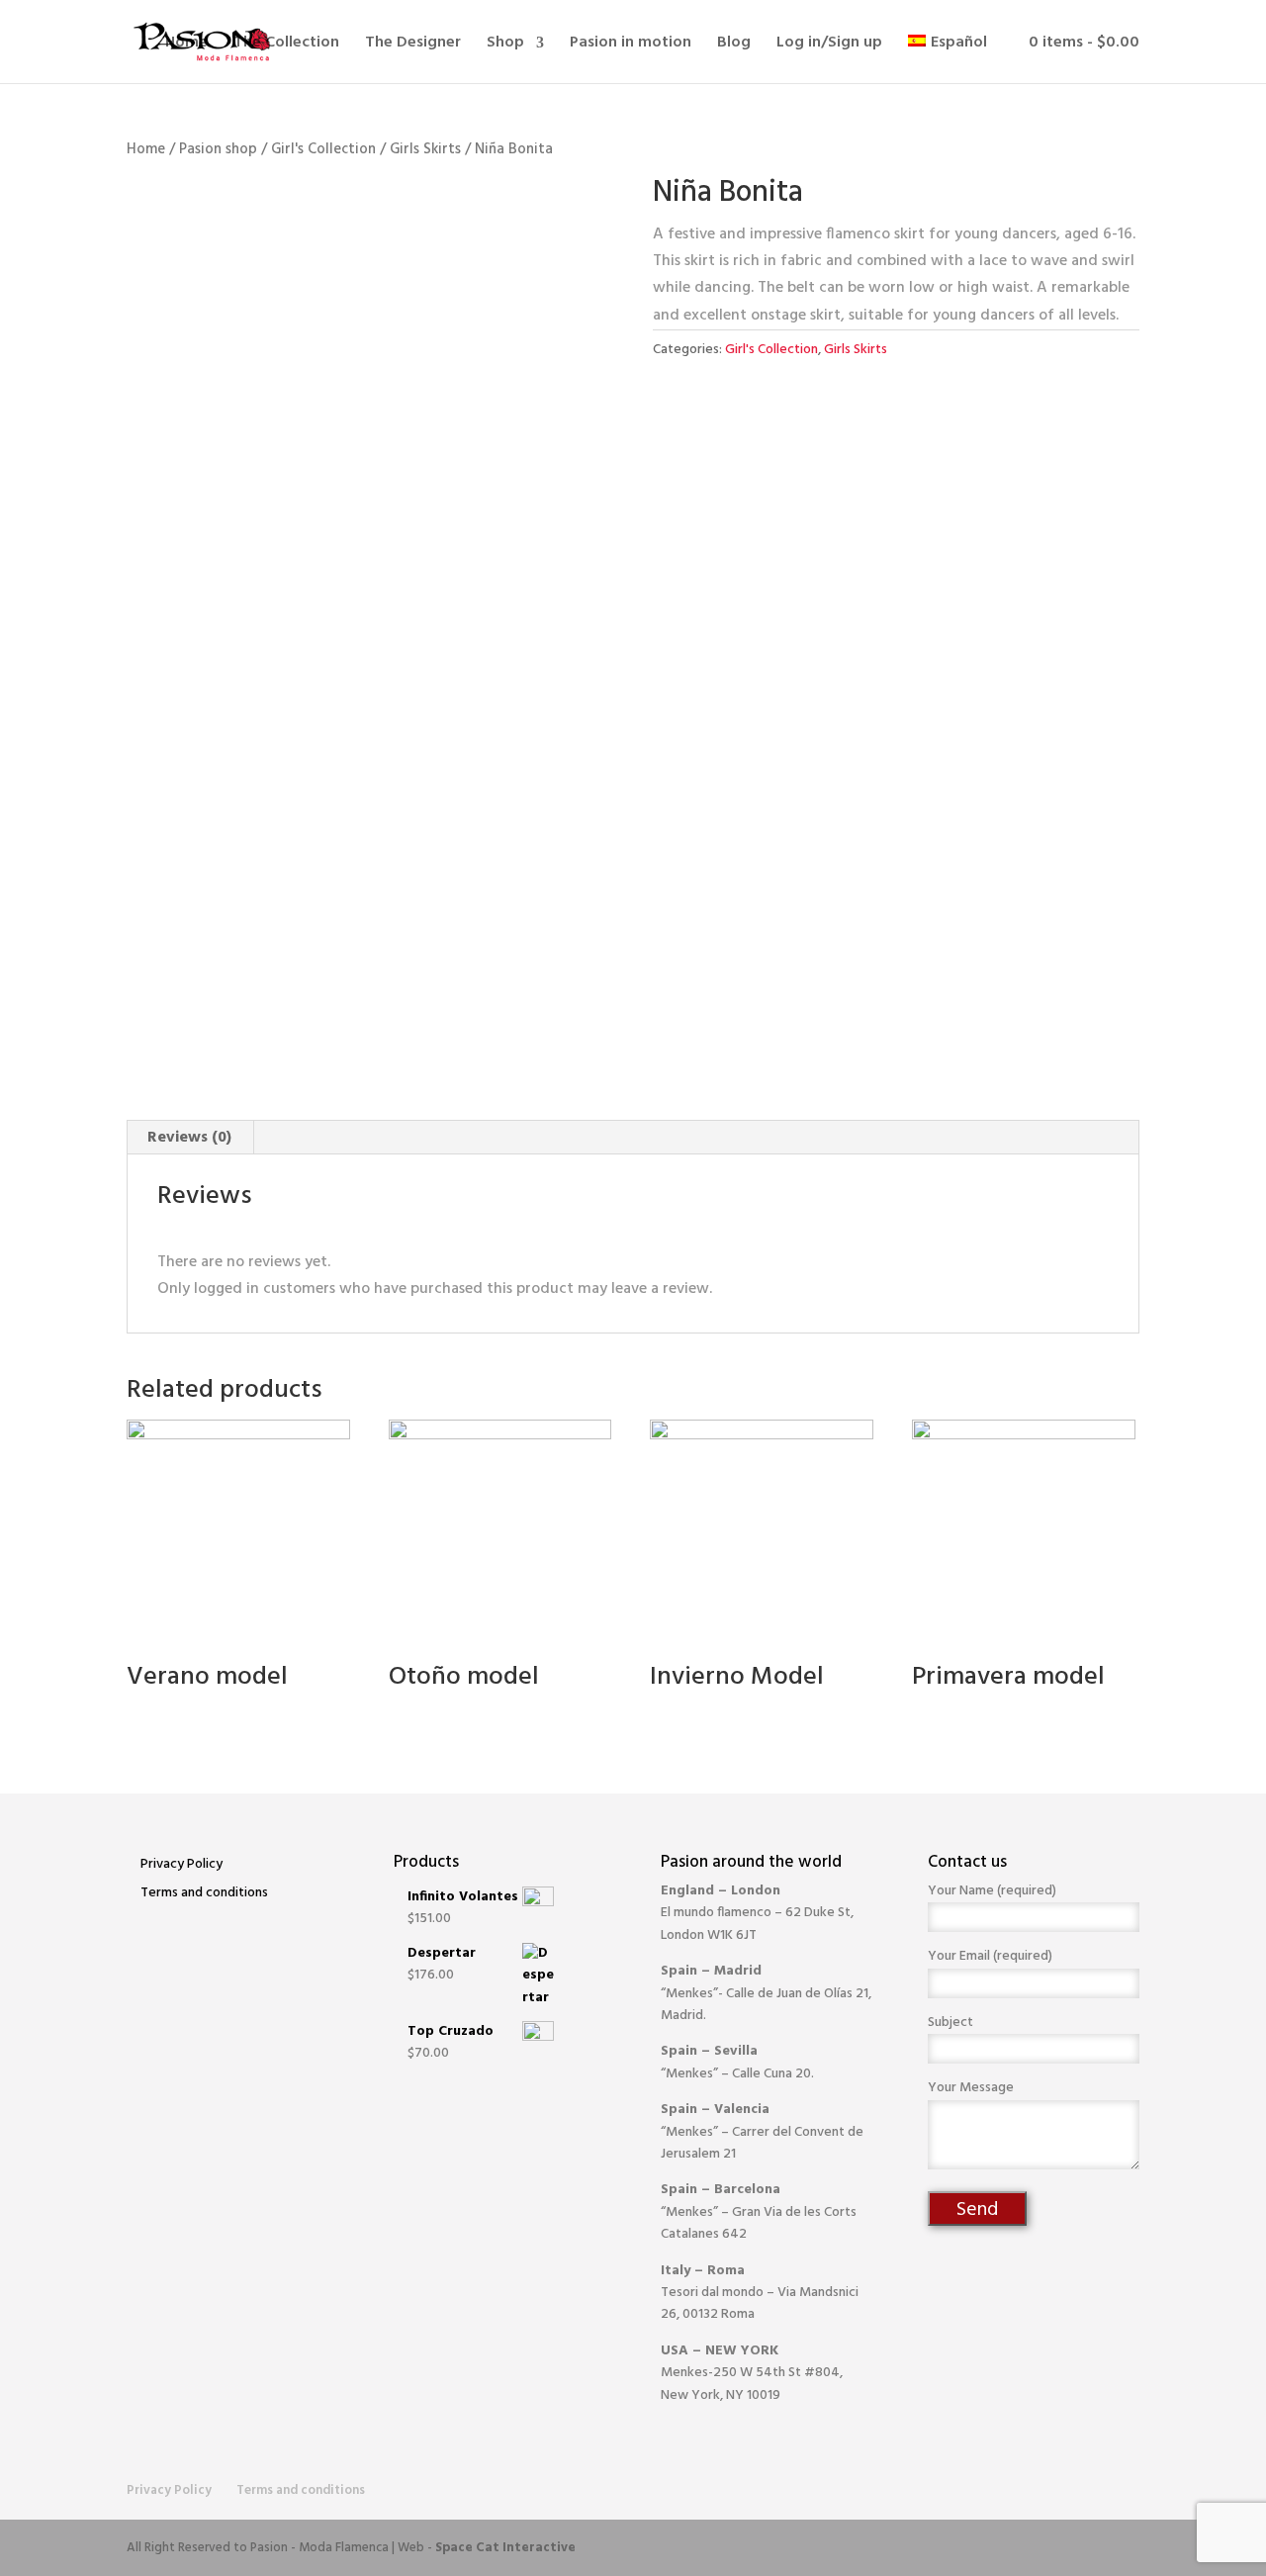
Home (186, 46)
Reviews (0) (189, 1138)
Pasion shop (218, 149)
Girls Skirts (425, 149)
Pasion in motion (631, 46)
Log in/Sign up (829, 46)
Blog (734, 46)
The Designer (413, 46)
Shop (505, 46)
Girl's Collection (323, 149)
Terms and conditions (204, 1893)
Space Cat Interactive (505, 2548)
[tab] (190, 1138)
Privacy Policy (181, 1864)
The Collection (286, 46)
